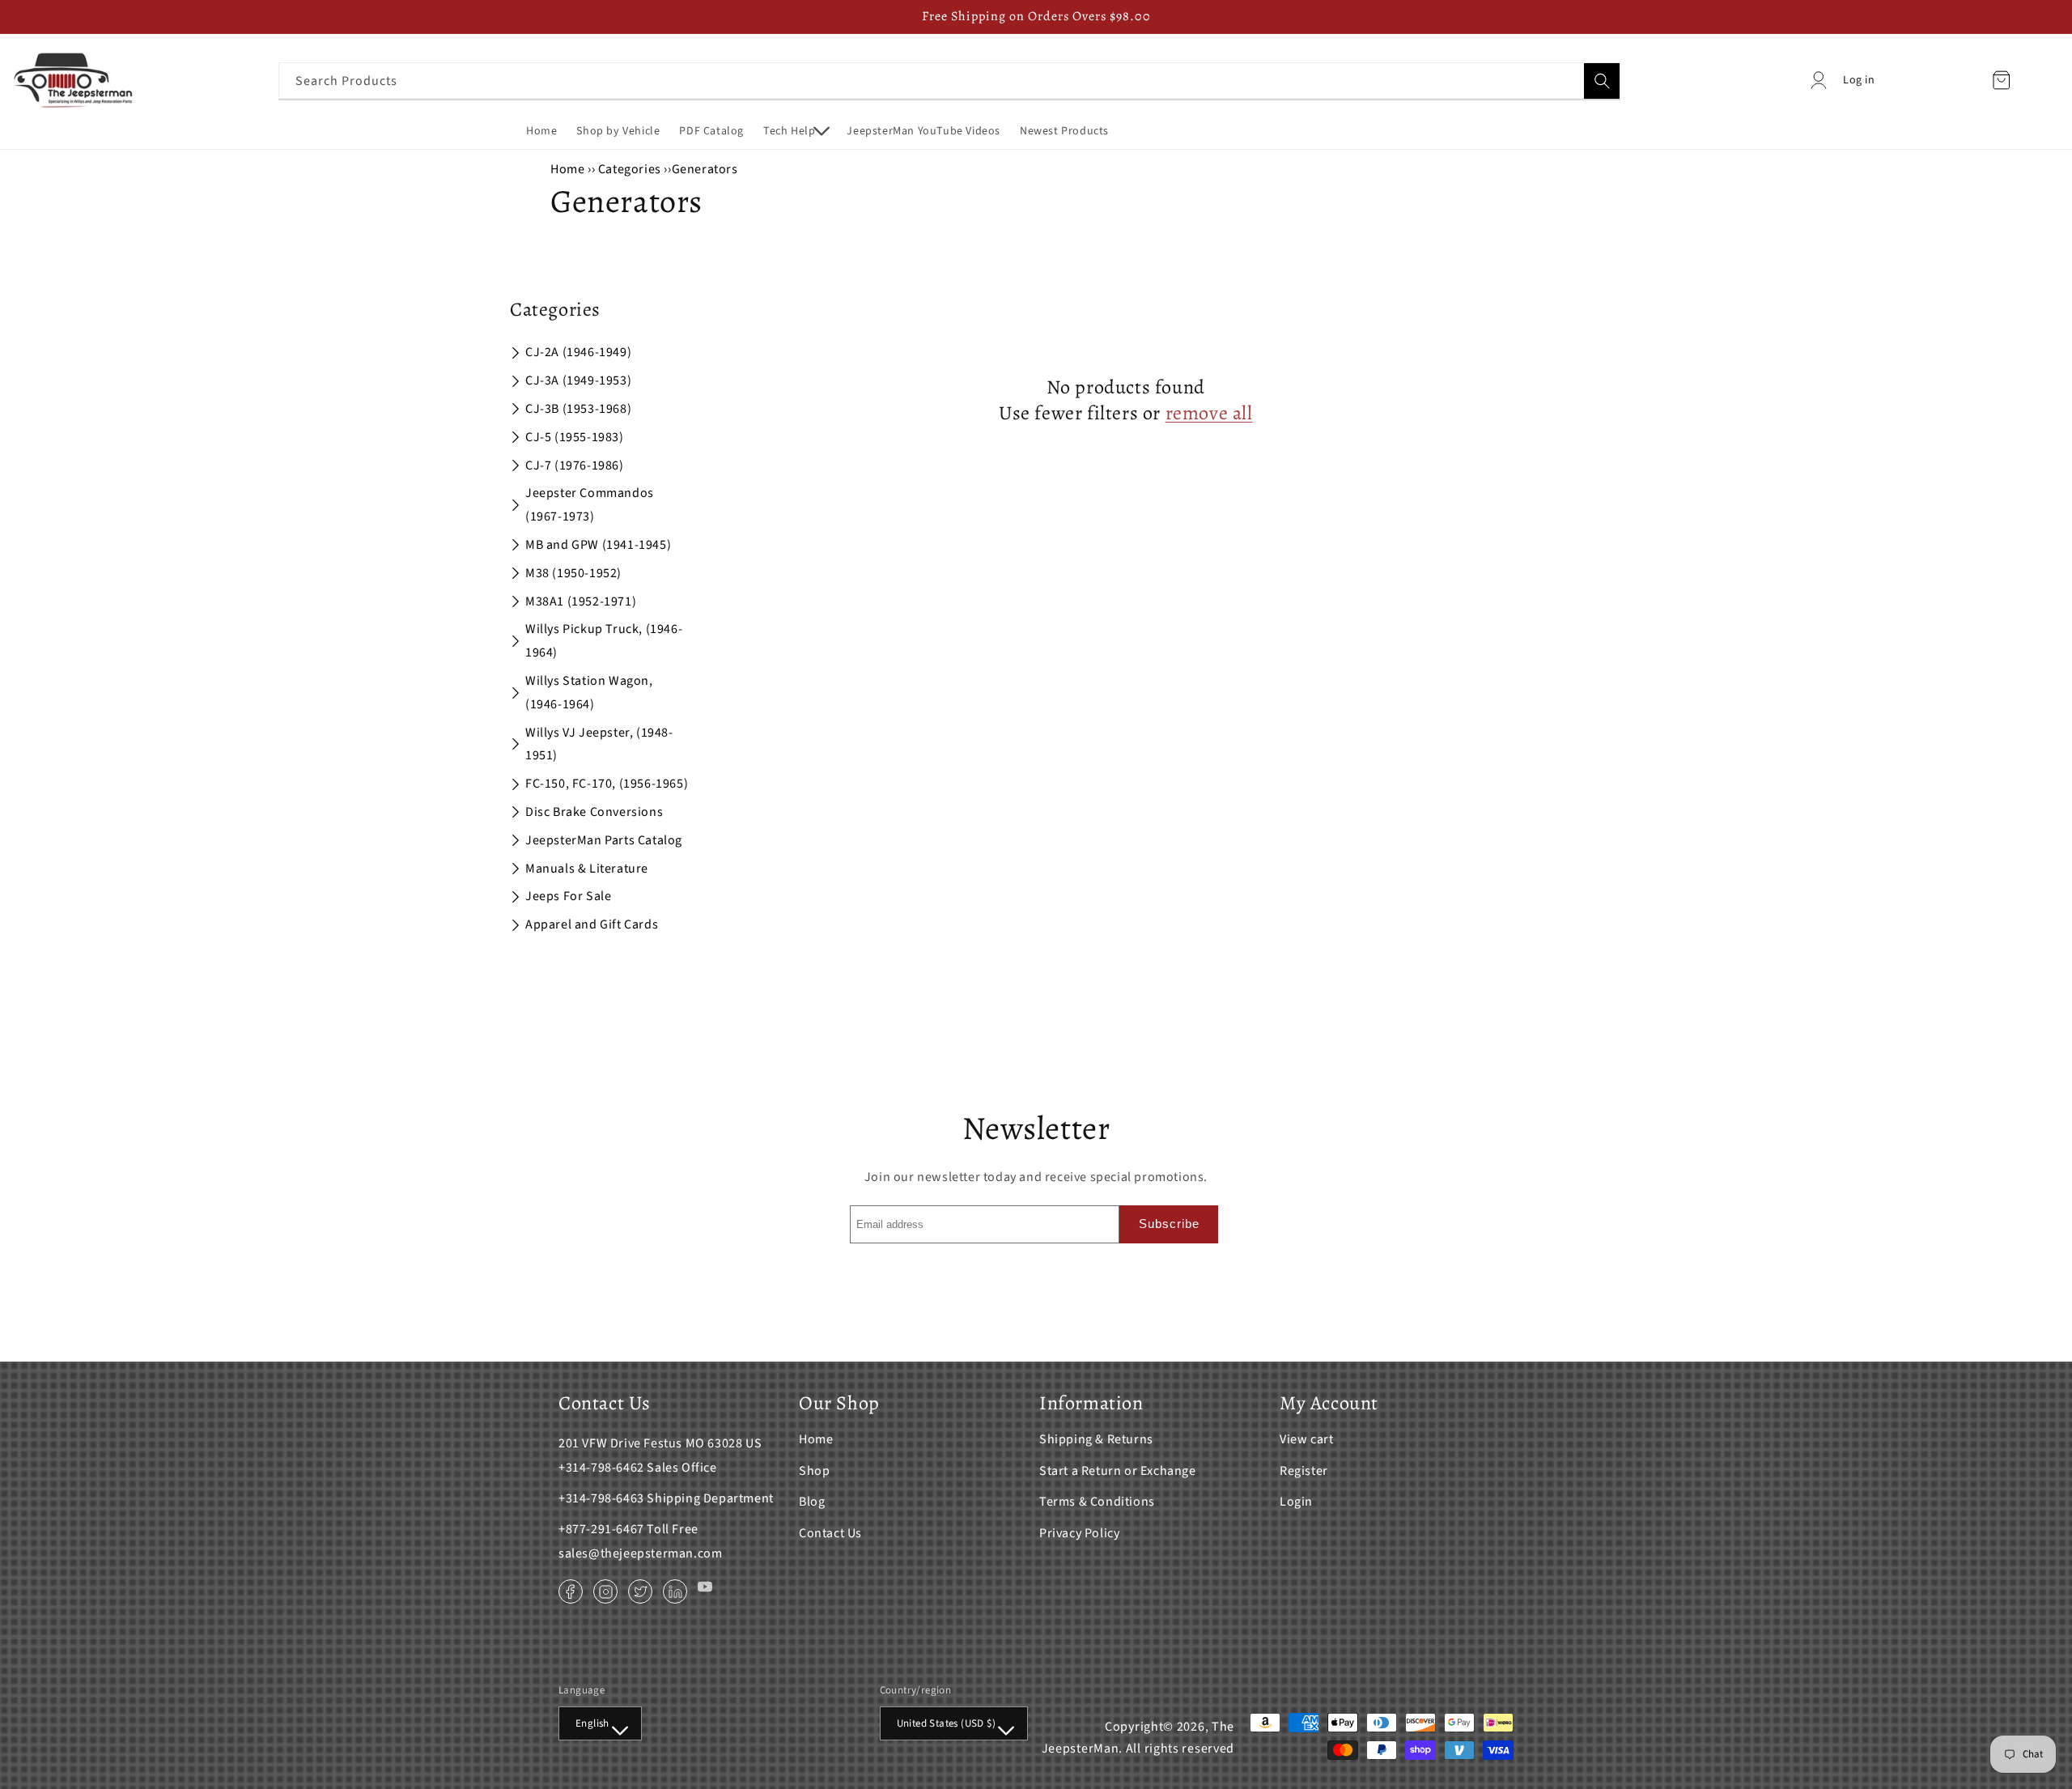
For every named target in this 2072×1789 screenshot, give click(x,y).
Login (1296, 1502)
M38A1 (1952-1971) (581, 601)
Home (567, 169)
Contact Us (830, 1533)
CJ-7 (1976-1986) (575, 465)
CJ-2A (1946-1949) (578, 352)
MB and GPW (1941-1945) (598, 545)
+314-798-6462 (601, 1468)
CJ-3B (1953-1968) (578, 409)
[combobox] (949, 81)
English (592, 1723)
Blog (812, 1502)
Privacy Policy (1079, 1533)
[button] (795, 131)
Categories (631, 169)
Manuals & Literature (587, 869)
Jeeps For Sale (568, 896)
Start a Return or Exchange (1118, 1471)
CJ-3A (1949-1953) (578, 380)
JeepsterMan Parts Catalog (604, 840)
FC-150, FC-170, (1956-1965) (607, 784)
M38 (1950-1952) (573, 573)
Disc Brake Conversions (594, 812)
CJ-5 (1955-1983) (575, 437)
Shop (814, 1471)
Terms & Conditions (1097, 1502)
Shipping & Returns (1096, 1439)
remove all (1209, 413)
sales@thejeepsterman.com (640, 1553)
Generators (705, 169)
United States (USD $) (946, 1723)
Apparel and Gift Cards (592, 924)
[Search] (1602, 81)
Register (1304, 1471)
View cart (1306, 1439)
